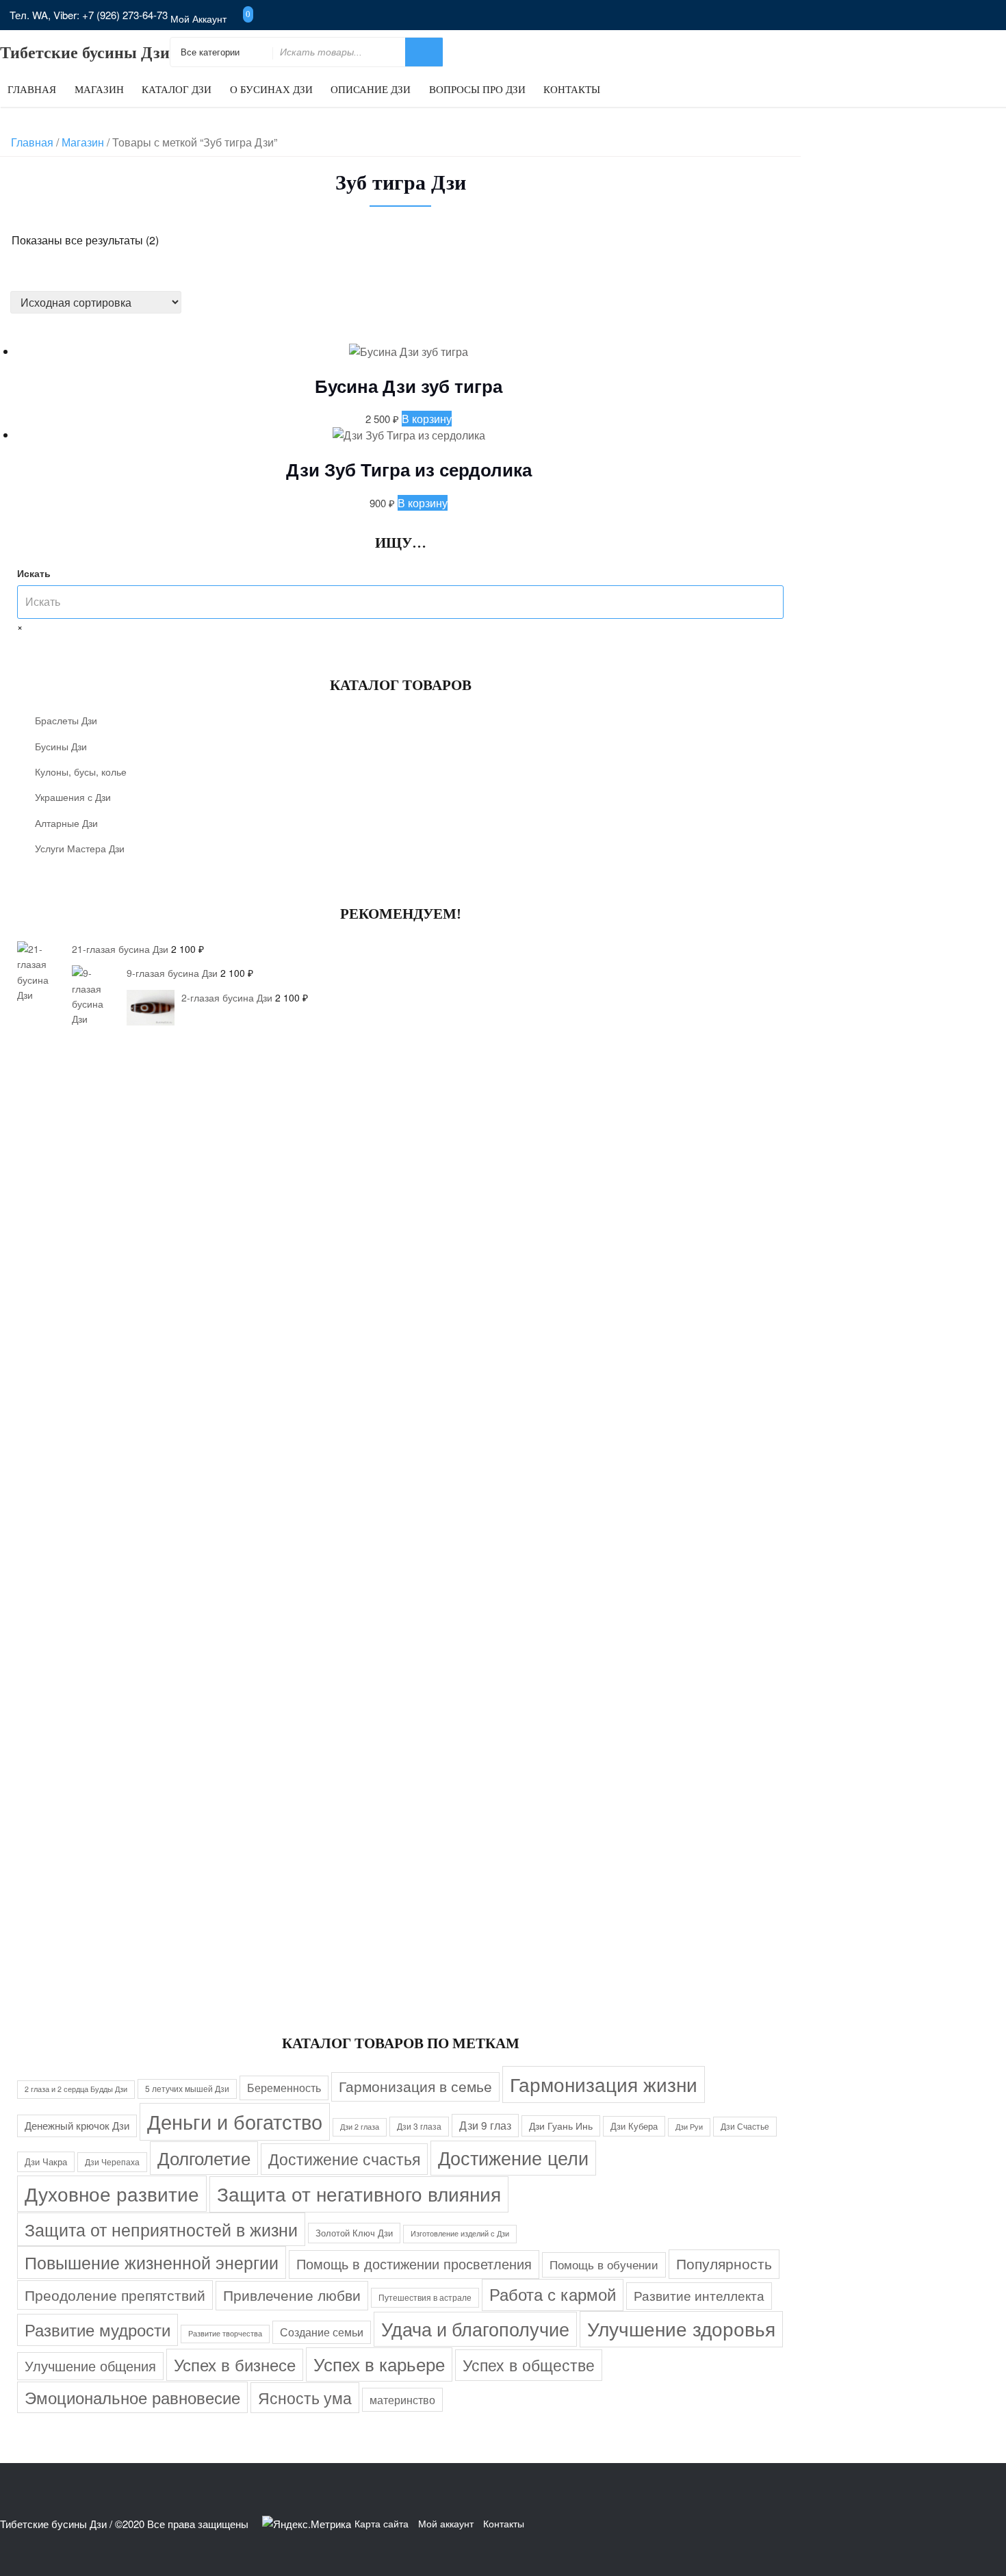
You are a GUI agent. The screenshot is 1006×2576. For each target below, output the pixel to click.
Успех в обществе (529, 2364)
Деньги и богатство (235, 2121)
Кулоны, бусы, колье (81, 771)
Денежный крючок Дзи (77, 2125)
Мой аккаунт (198, 18)
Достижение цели (513, 2157)
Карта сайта (382, 2523)
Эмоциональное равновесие (132, 2397)
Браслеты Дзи (66, 720)
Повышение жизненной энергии (152, 2262)
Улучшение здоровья (681, 2328)
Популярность (724, 2263)
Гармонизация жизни (604, 2084)
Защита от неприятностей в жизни (161, 2229)
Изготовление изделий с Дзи (460, 2233)
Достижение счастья (344, 2158)
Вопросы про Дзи (477, 90)
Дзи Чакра (46, 2161)
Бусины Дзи (61, 746)
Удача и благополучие (475, 2329)
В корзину (427, 419)
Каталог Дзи (177, 90)
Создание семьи (322, 2332)
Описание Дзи (371, 90)
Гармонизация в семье (415, 2086)
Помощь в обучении (604, 2264)
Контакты (572, 90)
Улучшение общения (90, 2365)
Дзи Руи (689, 2127)
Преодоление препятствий (115, 2294)
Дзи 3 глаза (419, 2126)
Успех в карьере (379, 2363)
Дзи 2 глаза (360, 2127)
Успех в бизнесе (235, 2364)
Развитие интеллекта (699, 2295)
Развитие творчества (225, 2333)
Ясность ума (305, 2397)
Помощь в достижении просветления (414, 2263)
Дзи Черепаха (112, 2161)
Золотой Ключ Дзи (354, 2233)
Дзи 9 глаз (485, 2125)
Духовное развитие (112, 2193)
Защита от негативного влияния (359, 2193)
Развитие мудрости (98, 2329)
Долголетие (204, 2158)
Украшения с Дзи (73, 797)
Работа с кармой (553, 2294)
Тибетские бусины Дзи (85, 53)
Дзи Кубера (634, 2126)
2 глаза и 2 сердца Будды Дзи (76, 2089)
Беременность (284, 2087)
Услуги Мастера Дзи (80, 848)
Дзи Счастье (745, 2126)
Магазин (99, 90)
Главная (32, 90)
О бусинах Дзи (271, 90)
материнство (402, 2399)
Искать (34, 573)
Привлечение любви (292, 2295)
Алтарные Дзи (66, 823)
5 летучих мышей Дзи (187, 2088)
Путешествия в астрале (425, 2297)
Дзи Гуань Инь (561, 2126)
